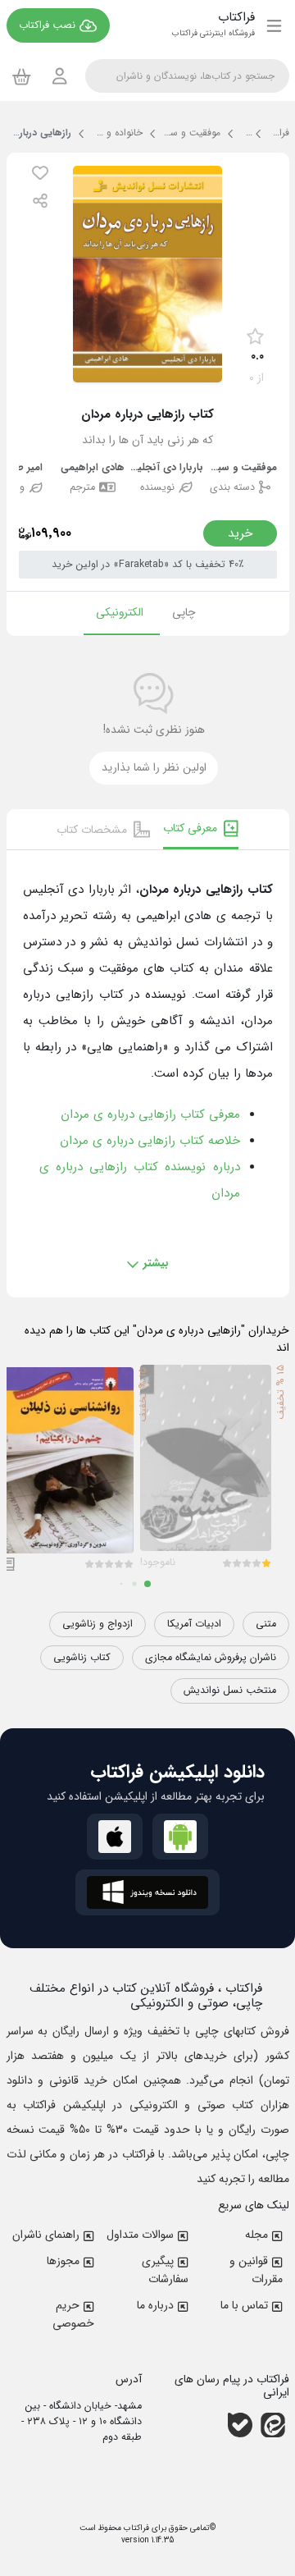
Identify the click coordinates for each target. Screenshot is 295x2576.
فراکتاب (135, 2528)
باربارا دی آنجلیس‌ (166, 468)
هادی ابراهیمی (93, 468)
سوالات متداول (140, 2235)
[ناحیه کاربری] (60, 76)
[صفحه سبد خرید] (22, 76)
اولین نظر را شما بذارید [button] (154, 768)
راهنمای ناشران (46, 2235)
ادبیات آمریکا (194, 1624)
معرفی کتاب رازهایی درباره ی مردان (150, 1114)
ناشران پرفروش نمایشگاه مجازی (211, 1658)
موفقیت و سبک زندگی (240, 468)
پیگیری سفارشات (165, 2270)
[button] (40, 173)
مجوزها (63, 2261)
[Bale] (240, 2425)
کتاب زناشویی (82, 1658)
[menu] (274, 25)
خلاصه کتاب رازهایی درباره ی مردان (150, 1141)
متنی (266, 1624)
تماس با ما (244, 2305)
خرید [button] (240, 533)
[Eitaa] (273, 2425)
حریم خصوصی (73, 2314)
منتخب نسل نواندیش (230, 1691)
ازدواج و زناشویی (98, 1624)
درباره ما (155, 2305)
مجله (256, 2235)
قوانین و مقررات (256, 2270)
